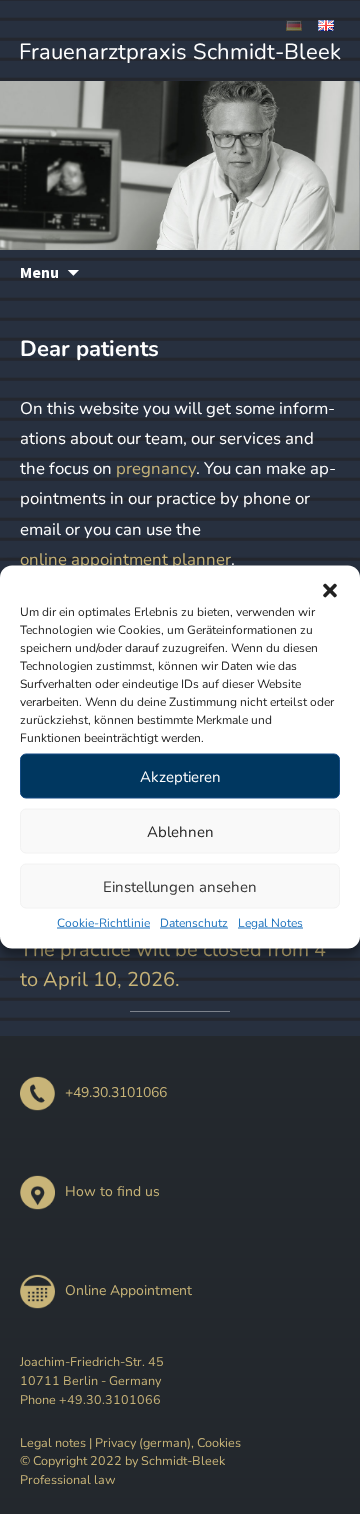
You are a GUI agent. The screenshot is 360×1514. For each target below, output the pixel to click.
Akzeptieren (180, 776)
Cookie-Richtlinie (103, 923)
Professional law (68, 1479)
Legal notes (53, 1442)
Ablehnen (180, 831)
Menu (39, 272)
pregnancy (156, 468)
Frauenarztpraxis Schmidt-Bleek (180, 52)
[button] (330, 591)
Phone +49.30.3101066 (90, 1399)
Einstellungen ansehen (180, 886)
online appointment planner (125, 559)
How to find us (112, 1191)
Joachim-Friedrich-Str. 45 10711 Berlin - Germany (92, 1371)
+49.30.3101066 (116, 1092)
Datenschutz (194, 923)
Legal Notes (270, 923)
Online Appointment (128, 1290)
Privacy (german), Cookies (168, 1442)
